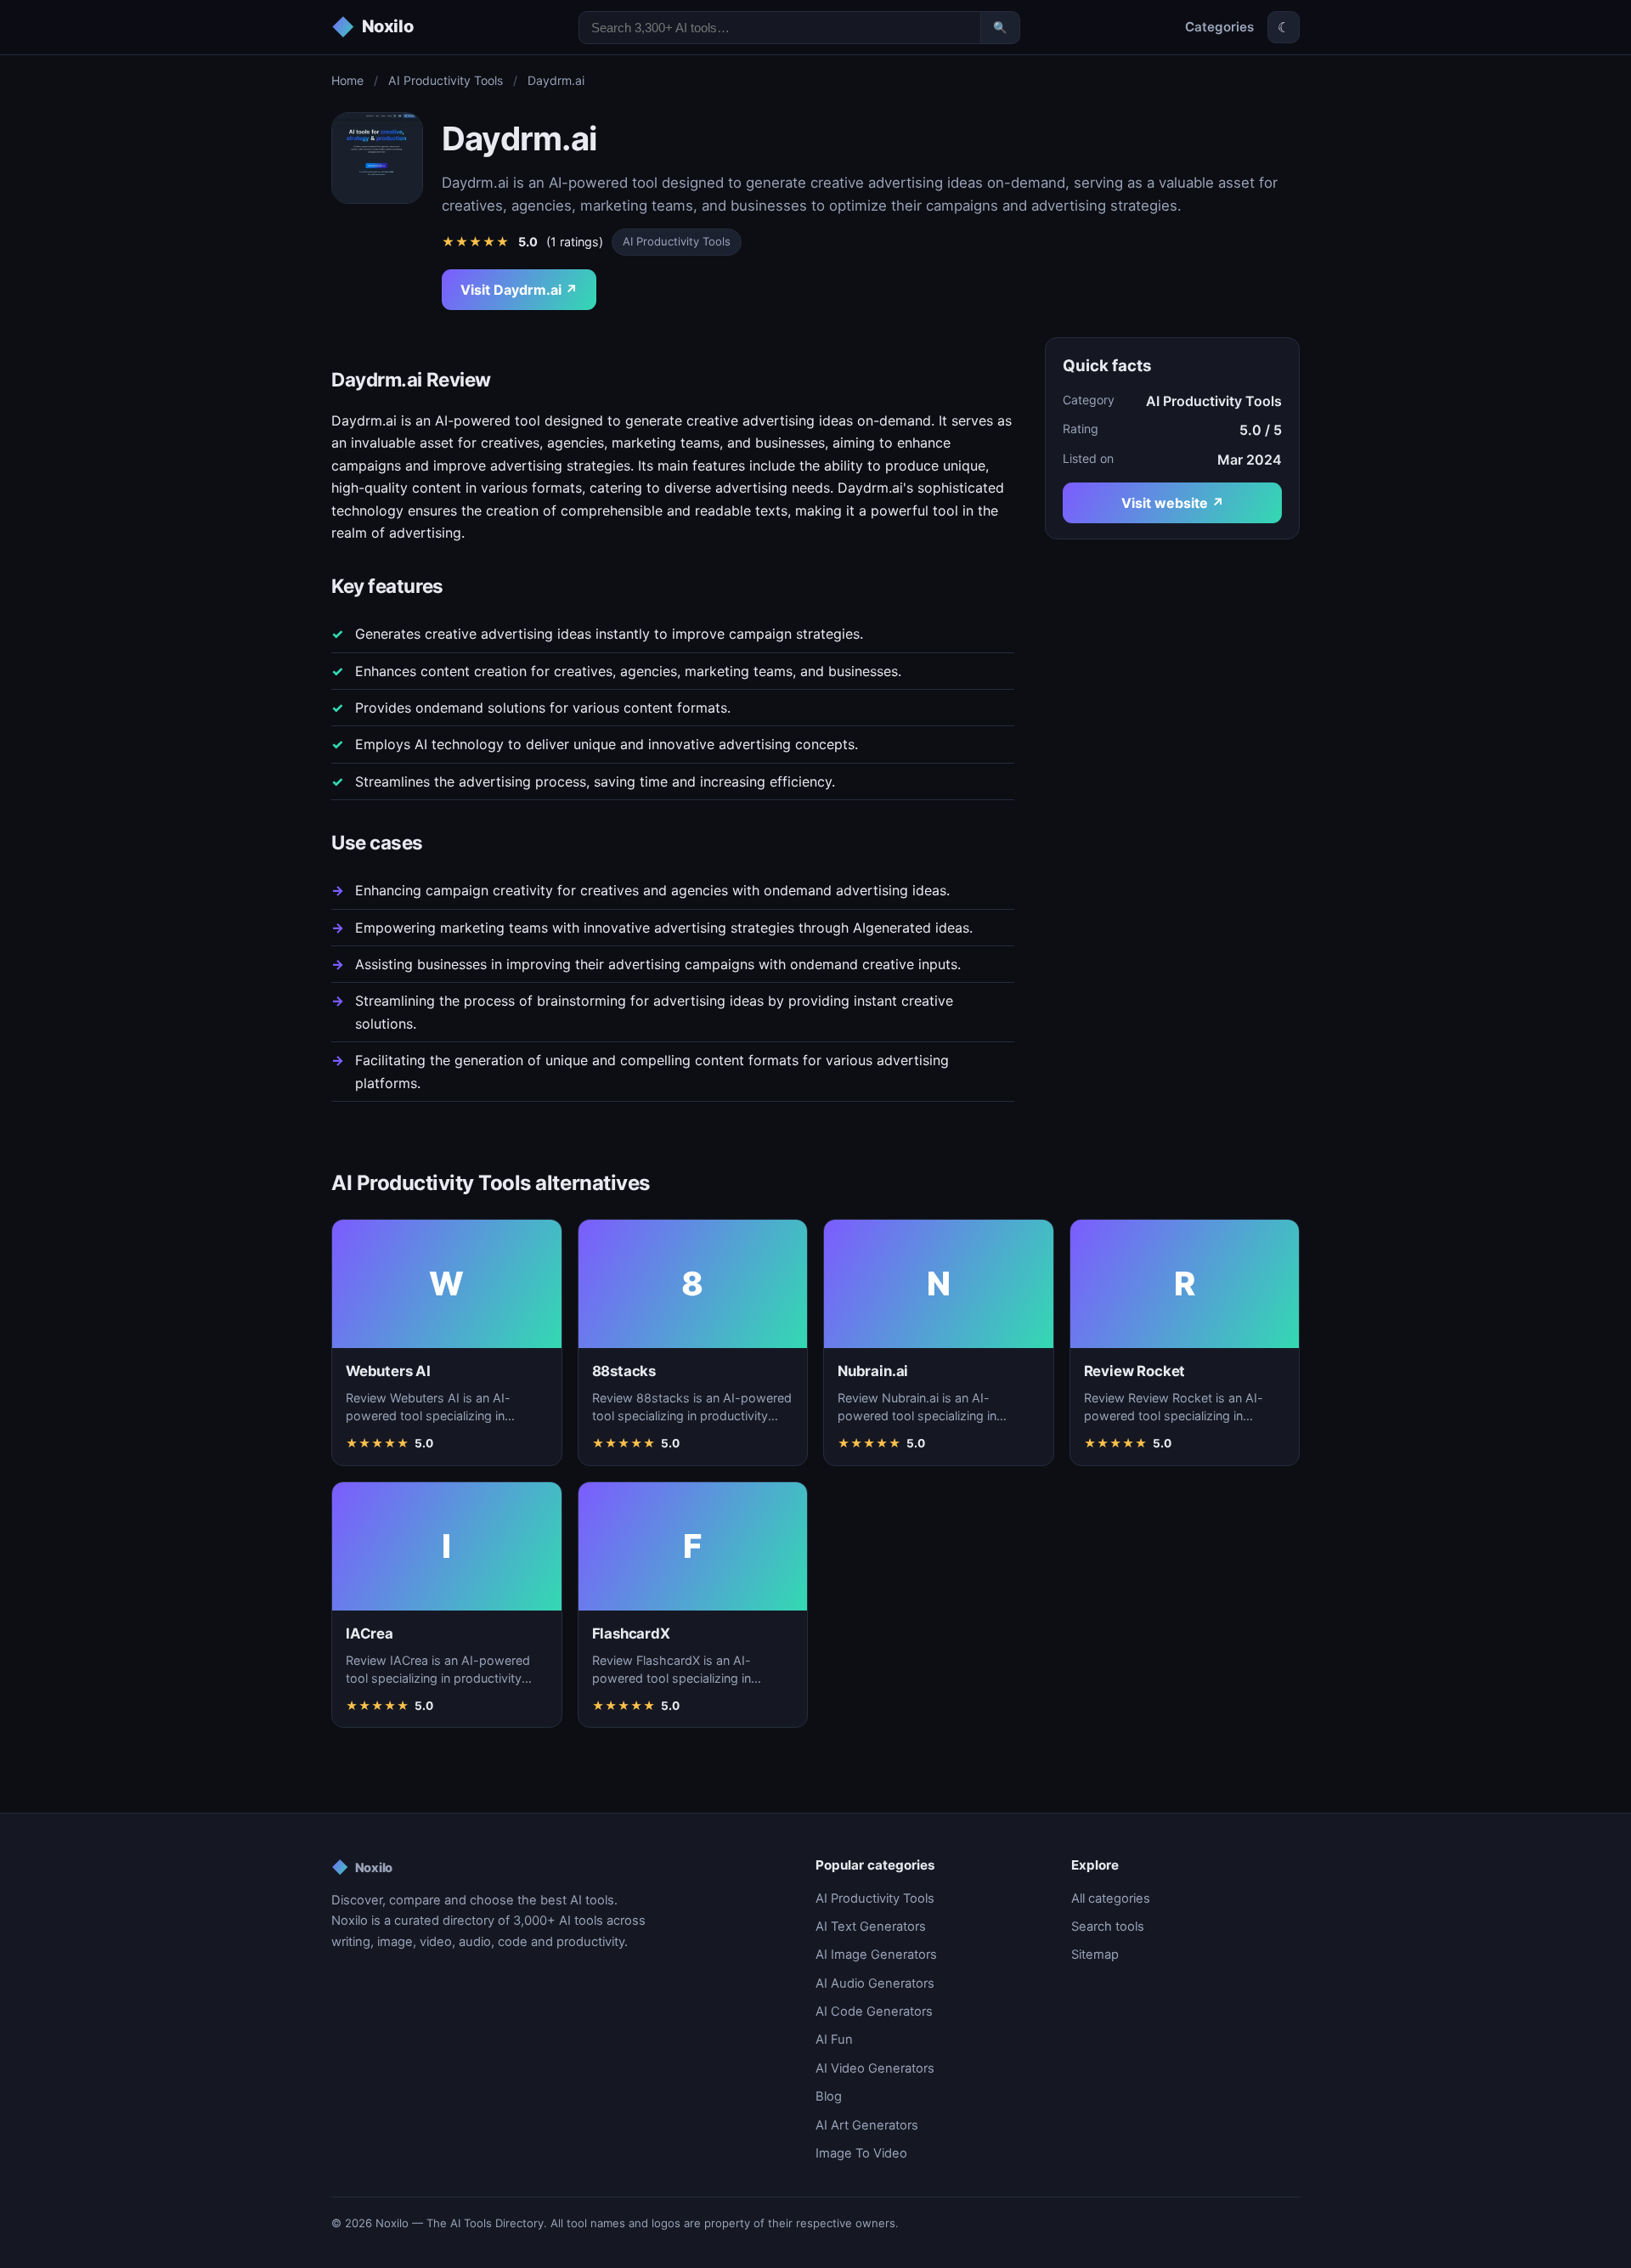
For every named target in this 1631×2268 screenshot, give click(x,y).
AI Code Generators (874, 2011)
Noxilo (362, 1867)
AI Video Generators (875, 2068)
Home (347, 80)
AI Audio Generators (875, 1983)
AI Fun (834, 2040)
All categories (1111, 1898)
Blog (829, 2096)
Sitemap (1095, 1955)
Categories (1219, 27)
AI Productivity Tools (446, 80)
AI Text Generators (871, 1927)
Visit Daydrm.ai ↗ (519, 290)
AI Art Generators (867, 2125)
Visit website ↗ (1173, 503)
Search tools (1108, 1927)
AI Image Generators (876, 1955)
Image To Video (861, 2153)
